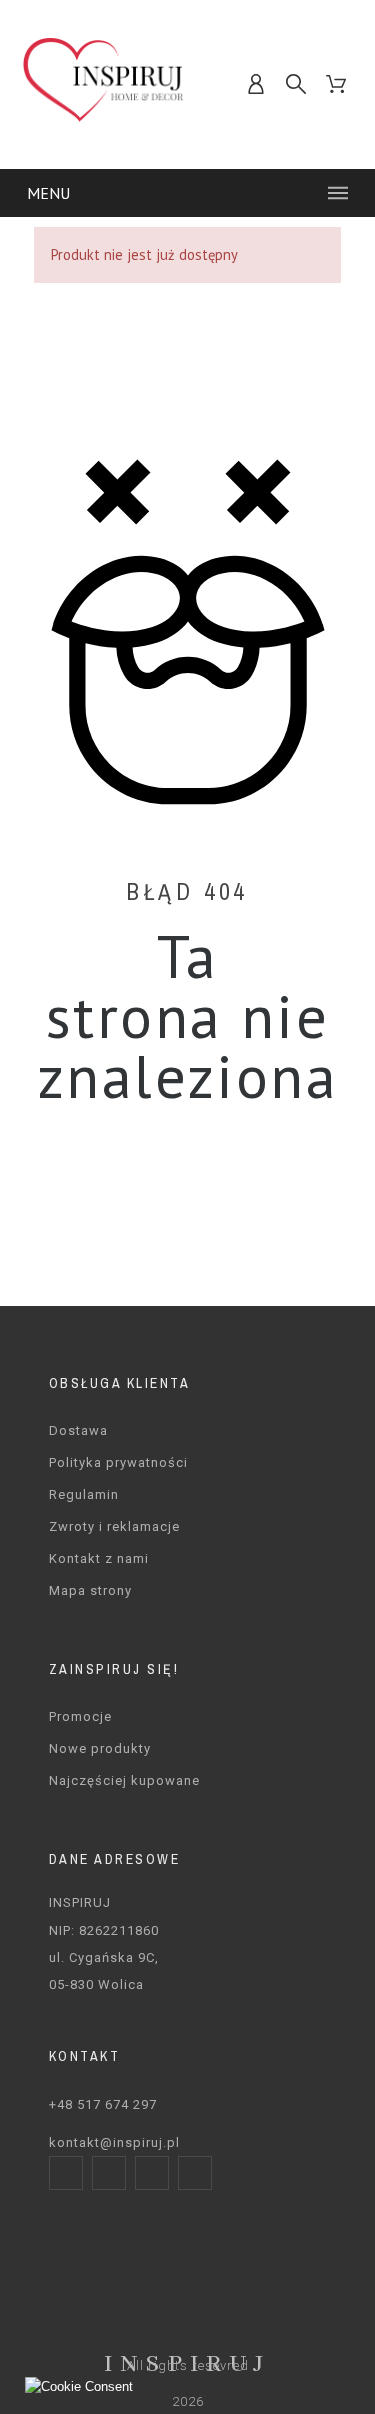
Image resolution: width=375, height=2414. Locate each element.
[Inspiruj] (104, 84)
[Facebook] (66, 2173)
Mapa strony (90, 1590)
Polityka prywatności (118, 1462)
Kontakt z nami (99, 1558)
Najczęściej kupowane (124, 1780)
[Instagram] (109, 2173)
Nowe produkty (100, 1748)
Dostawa (78, 1430)
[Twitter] (152, 2173)
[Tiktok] (195, 2173)
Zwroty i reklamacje (114, 1526)
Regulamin (84, 1494)
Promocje (80, 1716)
